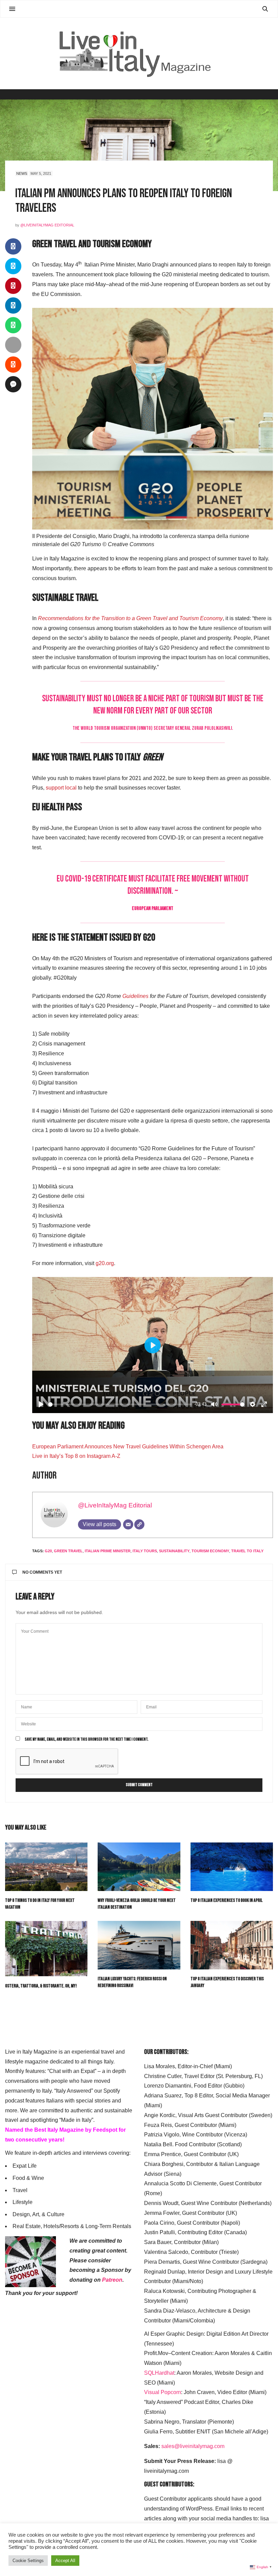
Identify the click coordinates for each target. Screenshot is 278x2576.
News (22, 173)
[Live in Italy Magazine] (139, 53)
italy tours (145, 1551)
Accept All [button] (65, 2561)
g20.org (105, 1263)
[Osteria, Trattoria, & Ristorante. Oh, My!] (46, 1949)
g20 (48, 1551)
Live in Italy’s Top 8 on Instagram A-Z (76, 1456)
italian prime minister (108, 1551)
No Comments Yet (42, 1572)
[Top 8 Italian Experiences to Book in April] (232, 1867)
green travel (68, 1551)
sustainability (174, 1551)
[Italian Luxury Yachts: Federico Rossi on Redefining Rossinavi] (139, 1945)
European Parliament (153, 909)
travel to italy (247, 1551)
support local (61, 788)
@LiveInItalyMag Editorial (47, 225)
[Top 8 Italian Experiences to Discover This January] (232, 1945)
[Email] (128, 1524)
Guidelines (135, 996)
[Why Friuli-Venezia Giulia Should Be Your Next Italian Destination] (139, 1867)
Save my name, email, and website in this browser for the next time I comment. (87, 1740)
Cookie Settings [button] (28, 2561)
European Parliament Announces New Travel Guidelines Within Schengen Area (128, 1447)
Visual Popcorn (163, 2392)
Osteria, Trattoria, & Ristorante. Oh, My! (41, 1986)
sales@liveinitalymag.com (193, 2446)
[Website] (139, 1524)
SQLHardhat (159, 2373)
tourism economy (210, 1551)
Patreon (112, 2280)
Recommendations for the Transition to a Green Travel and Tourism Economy (130, 618)
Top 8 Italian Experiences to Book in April (226, 1900)
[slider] (120, 1404)
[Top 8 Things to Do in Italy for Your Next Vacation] (46, 1867)
